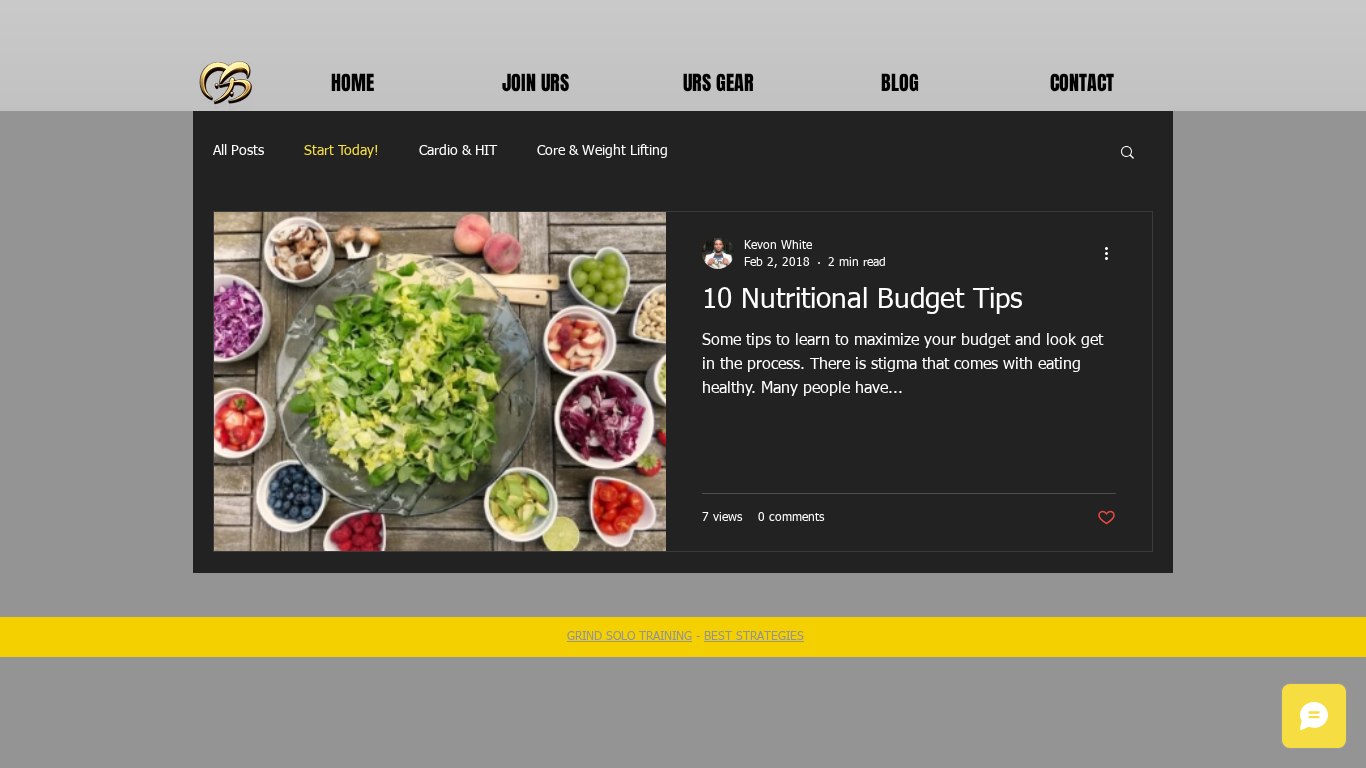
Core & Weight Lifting (602, 151)
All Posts (238, 151)
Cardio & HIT (458, 151)
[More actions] (1113, 253)
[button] (1127, 153)
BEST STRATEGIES (754, 637)
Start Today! (341, 151)
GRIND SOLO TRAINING (629, 637)
